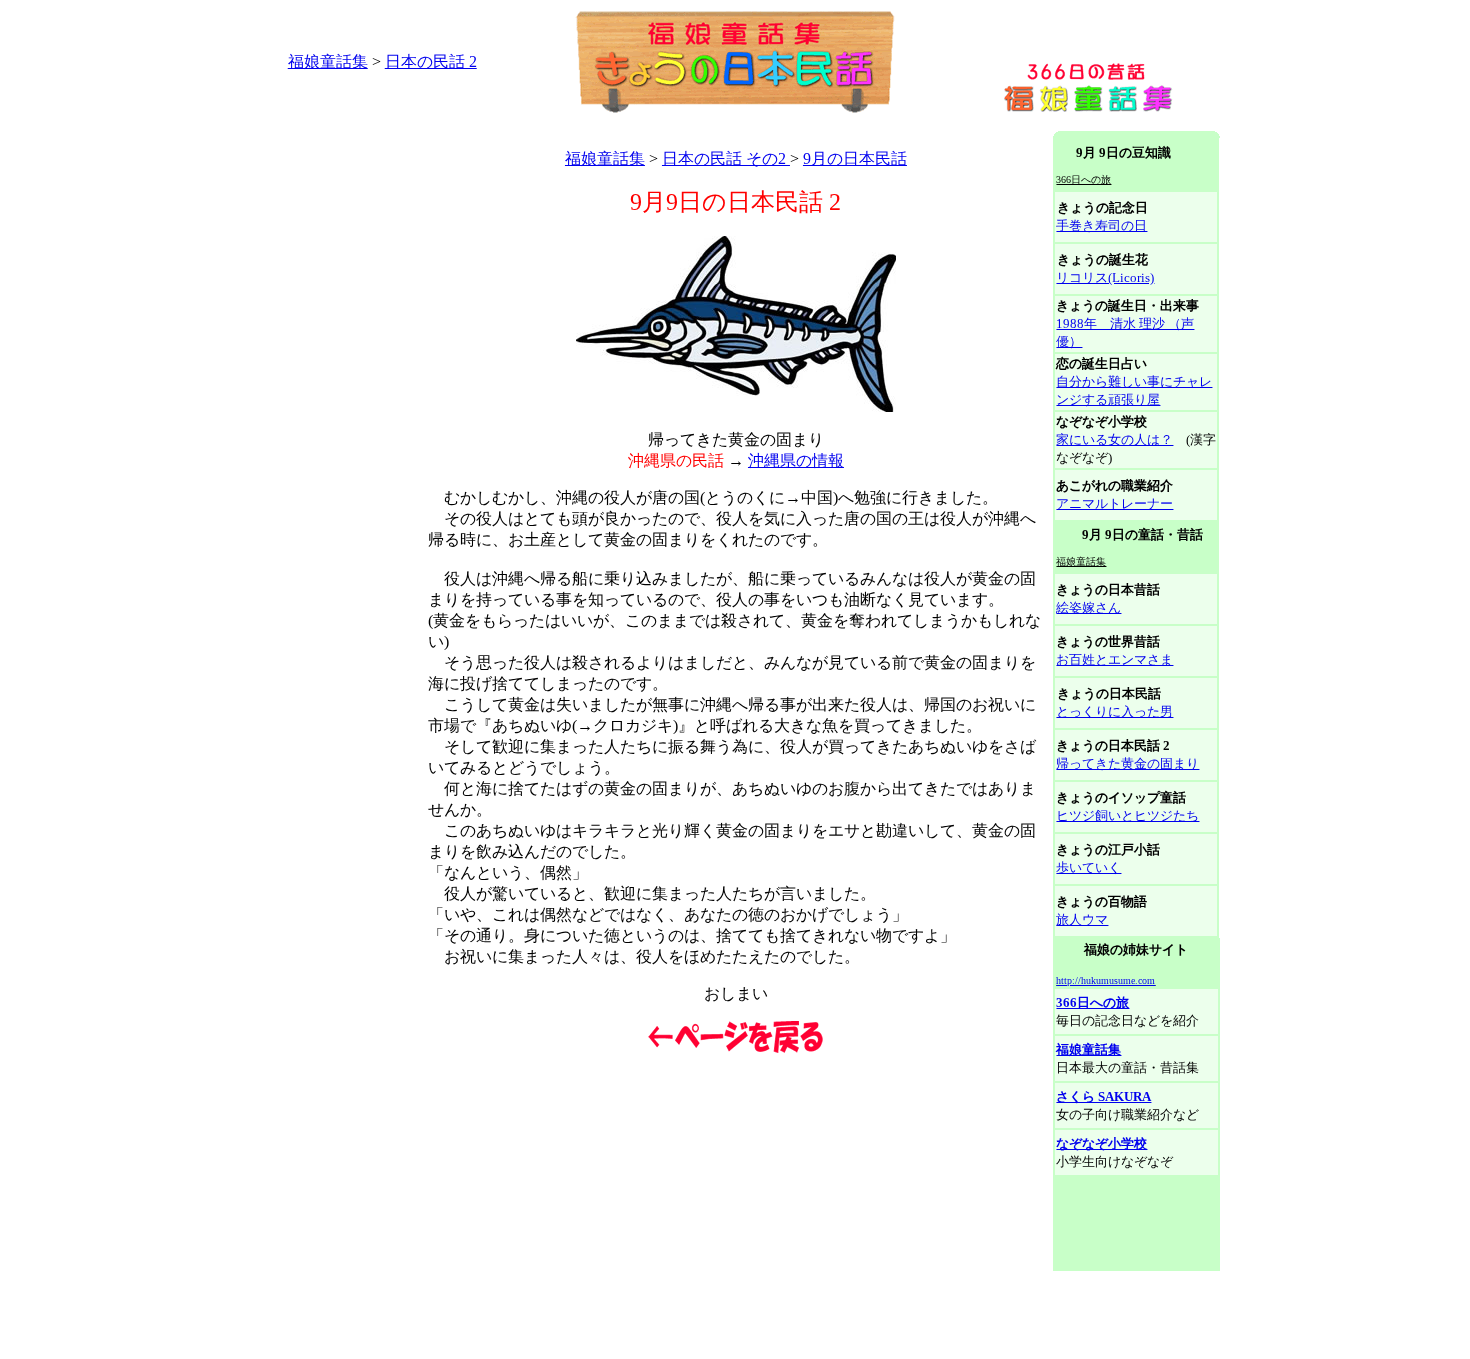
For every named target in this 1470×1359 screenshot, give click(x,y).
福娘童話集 (328, 61)
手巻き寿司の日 (1101, 225)
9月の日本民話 (855, 158)
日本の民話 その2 (726, 158)
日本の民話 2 (431, 61)
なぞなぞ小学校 (1101, 1143)
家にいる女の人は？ (1114, 439)
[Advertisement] (615, 123)
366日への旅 (1092, 1002)
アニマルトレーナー (1114, 503)
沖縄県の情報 (796, 460)
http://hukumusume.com (1105, 980)
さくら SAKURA (1103, 1096)
